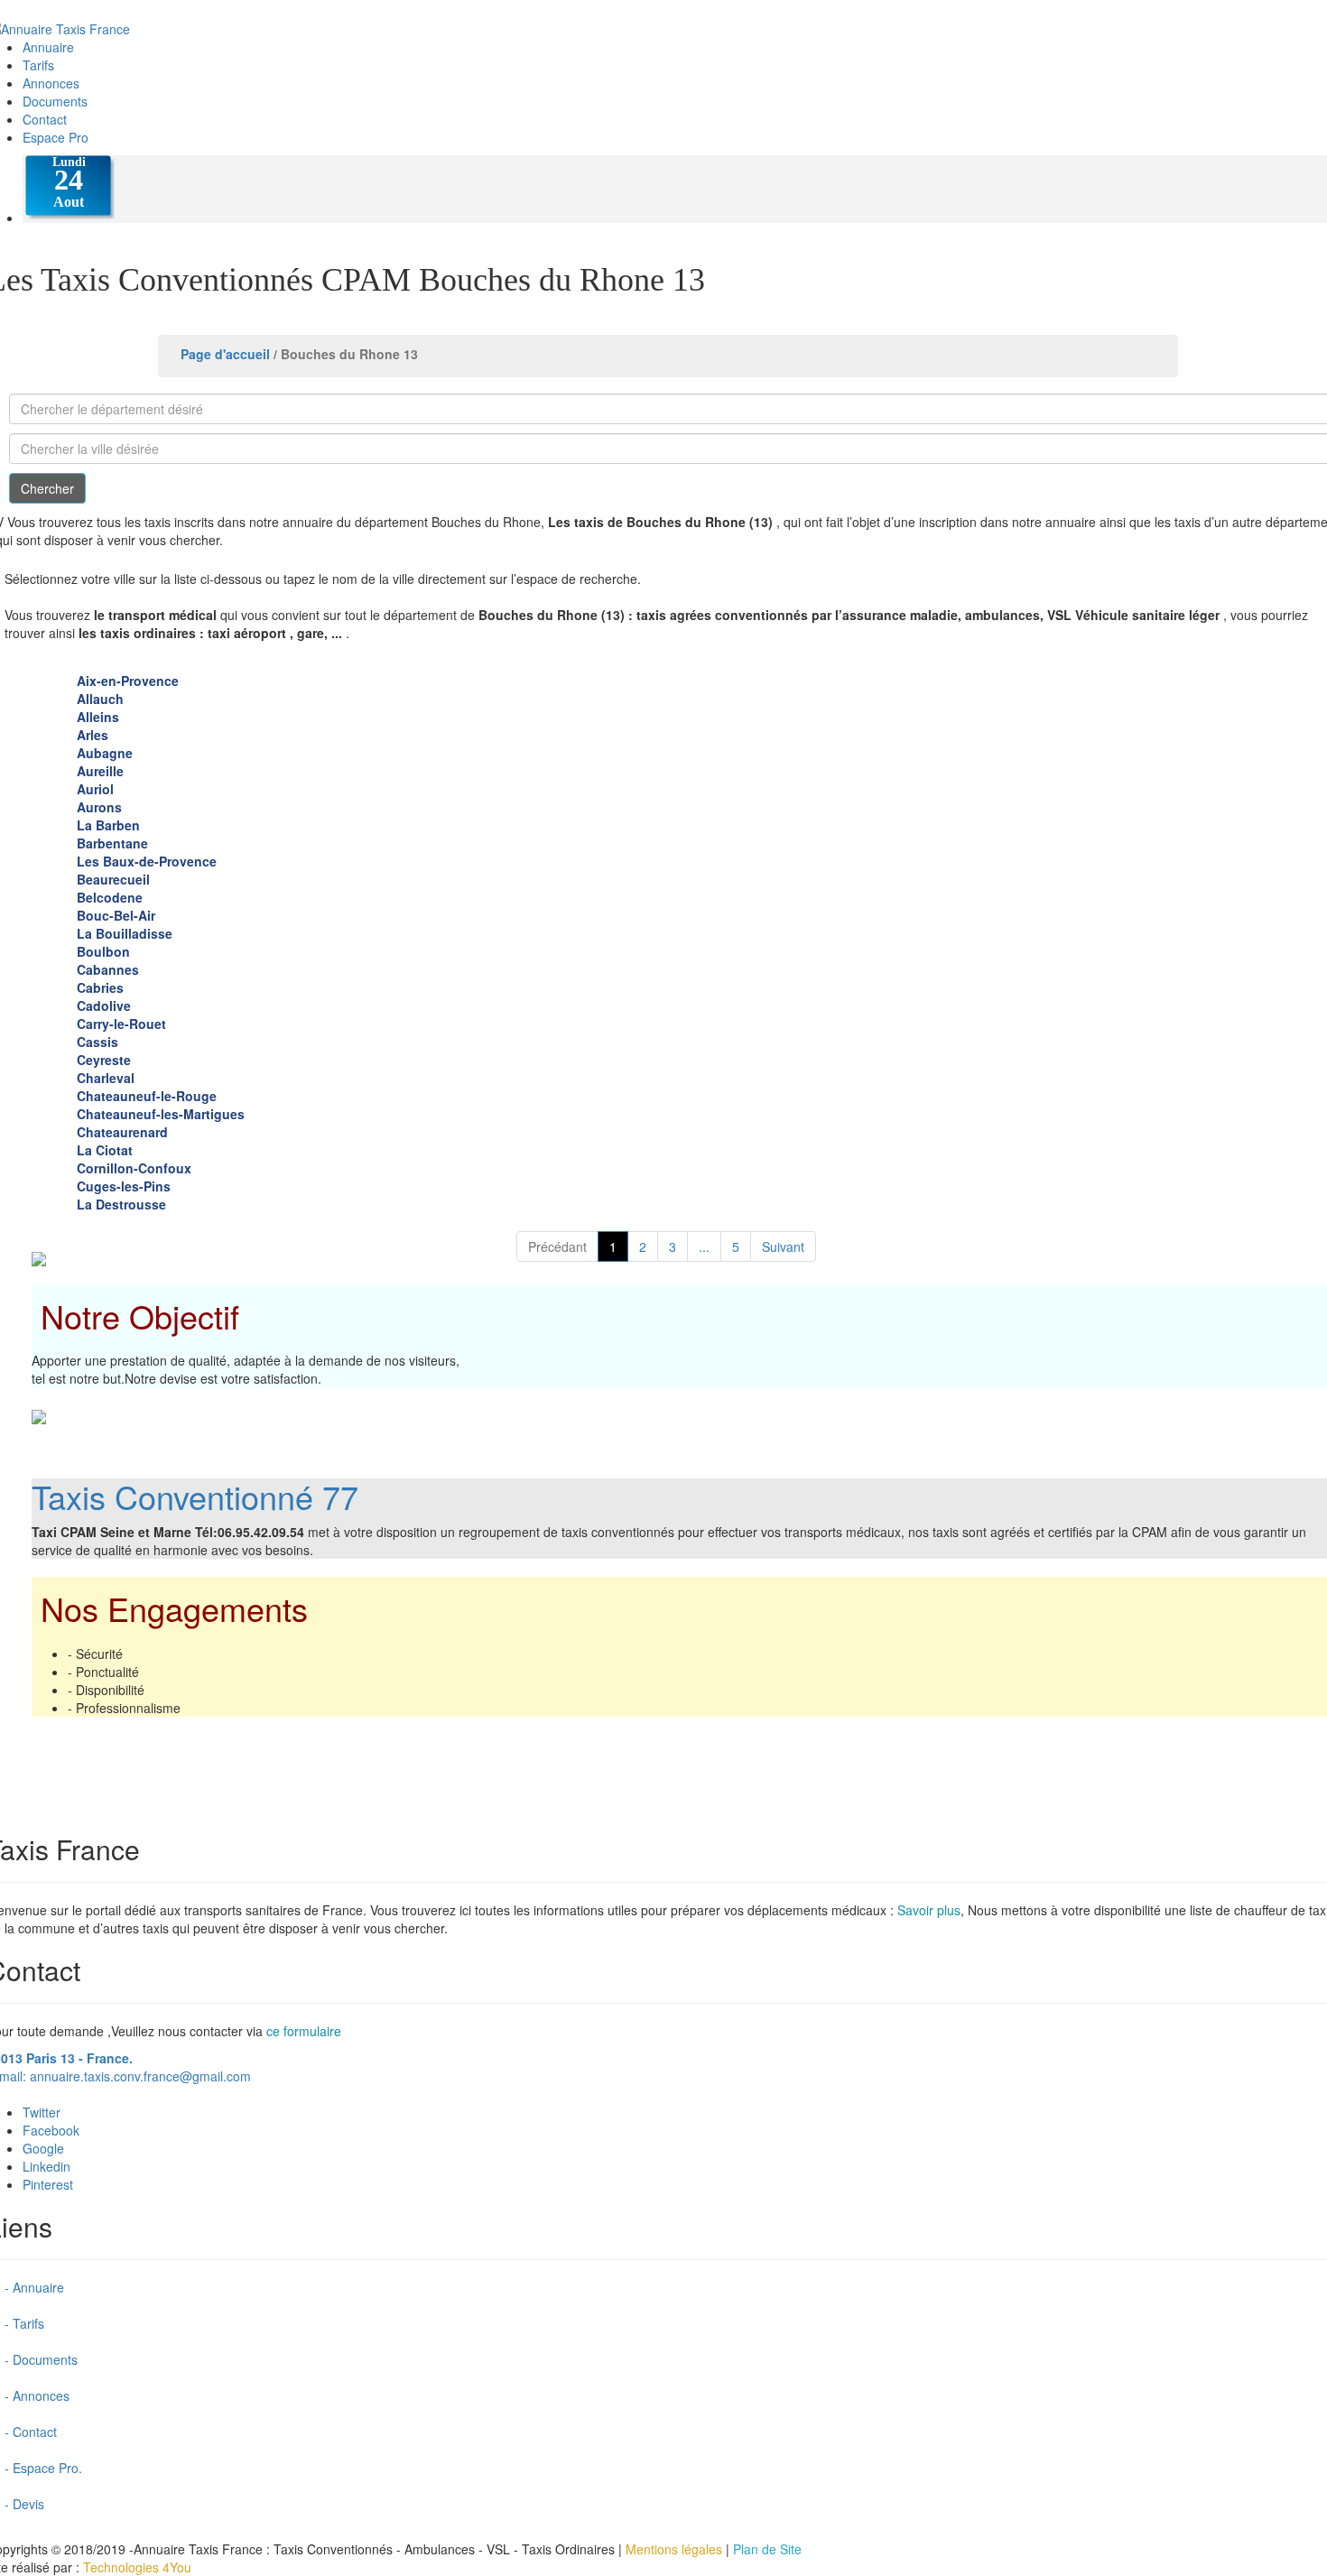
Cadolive (104, 1005)
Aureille (100, 771)
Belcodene (110, 897)
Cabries (100, 987)
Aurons (99, 807)
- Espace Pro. (43, 2468)
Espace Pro (56, 137)
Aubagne (105, 753)
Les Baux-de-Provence (147, 861)
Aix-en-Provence (128, 681)
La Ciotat (105, 1150)
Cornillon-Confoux (134, 1168)
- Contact (31, 2432)
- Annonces (37, 2395)
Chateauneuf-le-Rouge (147, 1096)
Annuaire (48, 47)
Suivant (783, 1246)
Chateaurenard (122, 1132)
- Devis (24, 2504)
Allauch (100, 699)
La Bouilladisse (125, 933)
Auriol (95, 789)
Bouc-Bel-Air (116, 915)
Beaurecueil (113, 879)
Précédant (557, 1246)
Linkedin (46, 2166)
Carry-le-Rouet (121, 1024)
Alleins (98, 717)
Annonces (51, 83)
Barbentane (112, 843)
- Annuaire (34, 2287)
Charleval (106, 1078)
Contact (45, 119)
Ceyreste (104, 1060)
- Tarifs (24, 2323)
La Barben (108, 825)
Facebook (51, 2130)
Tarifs (38, 65)
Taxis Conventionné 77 (195, 1496)
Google (43, 2148)
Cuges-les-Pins (124, 1186)
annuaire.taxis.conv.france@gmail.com (140, 2076)
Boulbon (103, 951)
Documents (55, 101)
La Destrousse (121, 1204)
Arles (93, 735)
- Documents (41, 2359)
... (704, 1246)
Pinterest (48, 2184)
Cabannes (108, 969)
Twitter (42, 2112)
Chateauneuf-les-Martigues (161, 1114)
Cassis (97, 1042)
